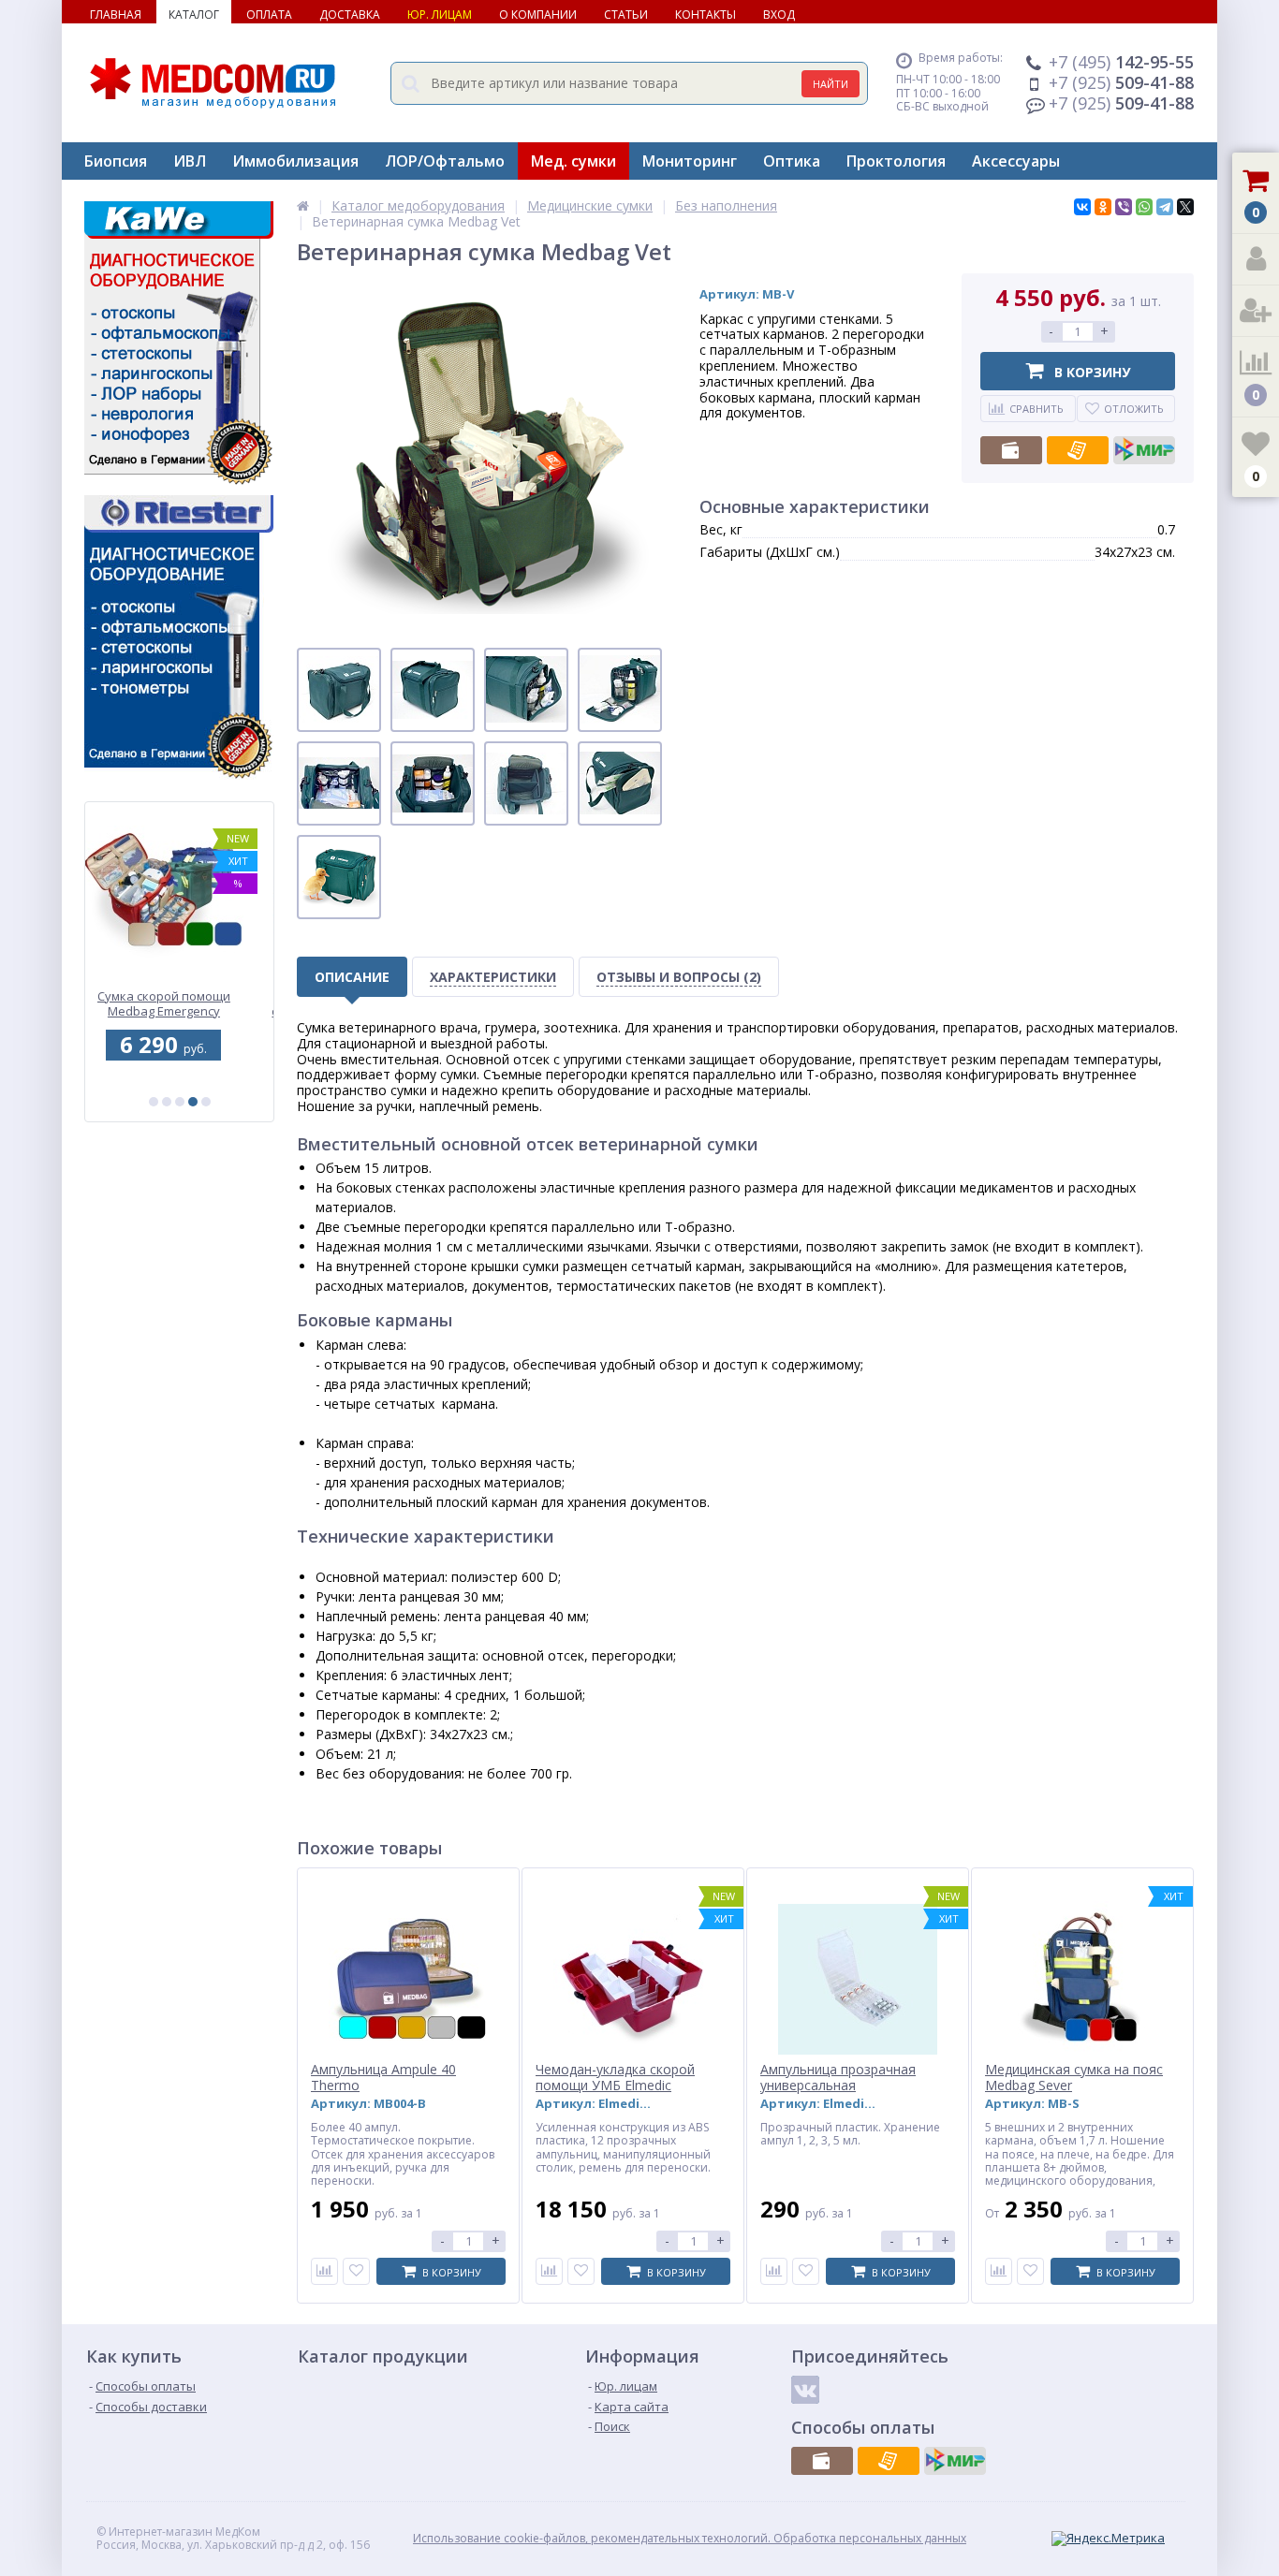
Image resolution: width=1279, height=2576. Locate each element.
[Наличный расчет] (1011, 450)
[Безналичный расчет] (1078, 450)
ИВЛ (190, 161)
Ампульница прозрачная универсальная (838, 2078)
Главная (116, 15)
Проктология (896, 161)
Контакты (706, 15)
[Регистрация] (1256, 311)
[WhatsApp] (1144, 207)
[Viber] (1124, 207)
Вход (779, 15)
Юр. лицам (440, 15)
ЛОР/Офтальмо (445, 161)
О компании (538, 15)
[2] (167, 1102)
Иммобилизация (295, 161)
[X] (1185, 207)
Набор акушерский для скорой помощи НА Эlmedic (179, 1004)
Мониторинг (690, 161)
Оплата (269, 15)
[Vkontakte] (805, 2390)
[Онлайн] (1144, 450)
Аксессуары (1016, 161)
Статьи (626, 15)
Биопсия (116, 161)
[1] (154, 1102)
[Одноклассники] (1103, 207)
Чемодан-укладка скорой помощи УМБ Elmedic (615, 2078)
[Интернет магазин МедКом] (303, 205)
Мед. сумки (573, 161)
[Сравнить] (324, 2271)
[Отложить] (356, 2271)
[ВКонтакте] (1082, 207)
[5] (206, 1102)
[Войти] (1256, 260)
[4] (193, 1102)
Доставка (350, 15)
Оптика (792, 161)
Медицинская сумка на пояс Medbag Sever (1074, 2078)
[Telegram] (1165, 207)
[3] (180, 1102)
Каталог (194, 15)
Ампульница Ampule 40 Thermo (383, 2078)
